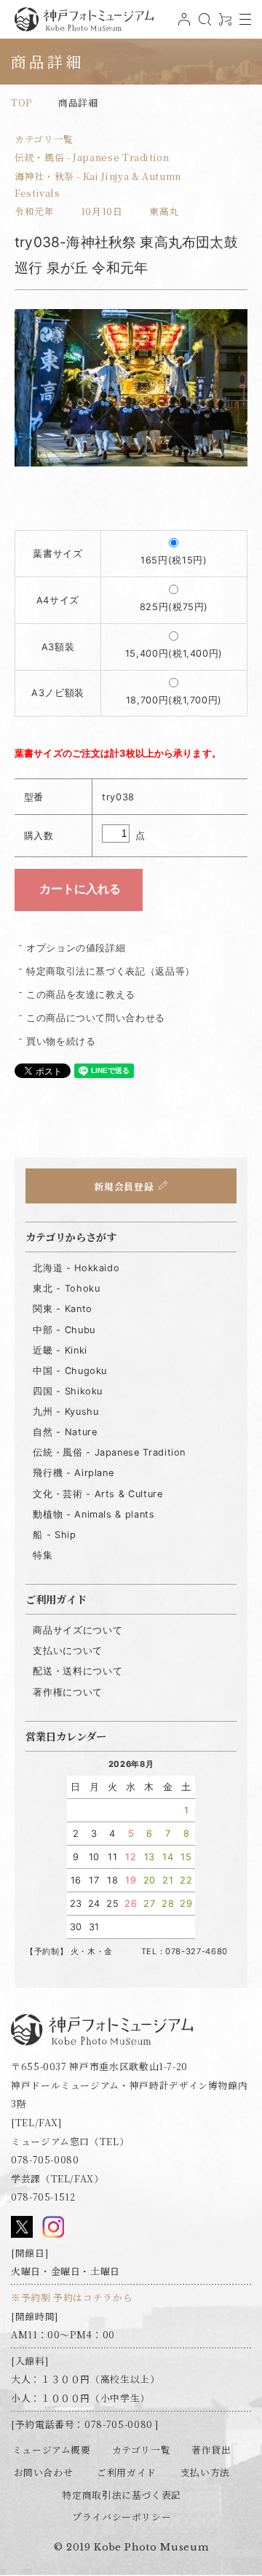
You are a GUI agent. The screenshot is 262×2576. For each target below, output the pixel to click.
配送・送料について (78, 1671)
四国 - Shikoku (68, 1391)
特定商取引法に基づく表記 (122, 2495)
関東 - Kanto (62, 1309)
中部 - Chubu (64, 1330)
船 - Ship (54, 1535)
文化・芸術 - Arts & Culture (98, 1494)
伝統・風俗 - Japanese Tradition (92, 157)
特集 (43, 1555)
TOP (21, 102)
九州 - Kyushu (65, 1412)
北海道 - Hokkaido (76, 1268)
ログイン (183, 25)
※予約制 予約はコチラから (72, 2297)
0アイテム (223, 25)
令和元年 (35, 211)
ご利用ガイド (127, 2472)
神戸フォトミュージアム (84, 19)
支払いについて (67, 1651)
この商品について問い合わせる (96, 1018)
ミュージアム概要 (52, 2450)
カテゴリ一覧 (44, 139)
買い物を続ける (61, 1041)
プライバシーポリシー (122, 2517)
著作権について (67, 1692)
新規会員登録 (124, 1186)
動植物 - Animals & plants (94, 1514)
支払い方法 (205, 2472)
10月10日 (102, 211)
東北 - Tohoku (66, 1288)
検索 (203, 25)
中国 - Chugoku (70, 1371)
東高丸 (164, 211)
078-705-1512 (43, 2197)
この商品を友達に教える (81, 995)
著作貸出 (211, 2450)
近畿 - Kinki (60, 1350)
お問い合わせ (44, 2472)
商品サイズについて (78, 1630)
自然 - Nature (65, 1432)
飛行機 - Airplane (73, 1473)
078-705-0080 (45, 2159)
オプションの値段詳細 (76, 948)
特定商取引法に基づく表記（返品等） (111, 971)
